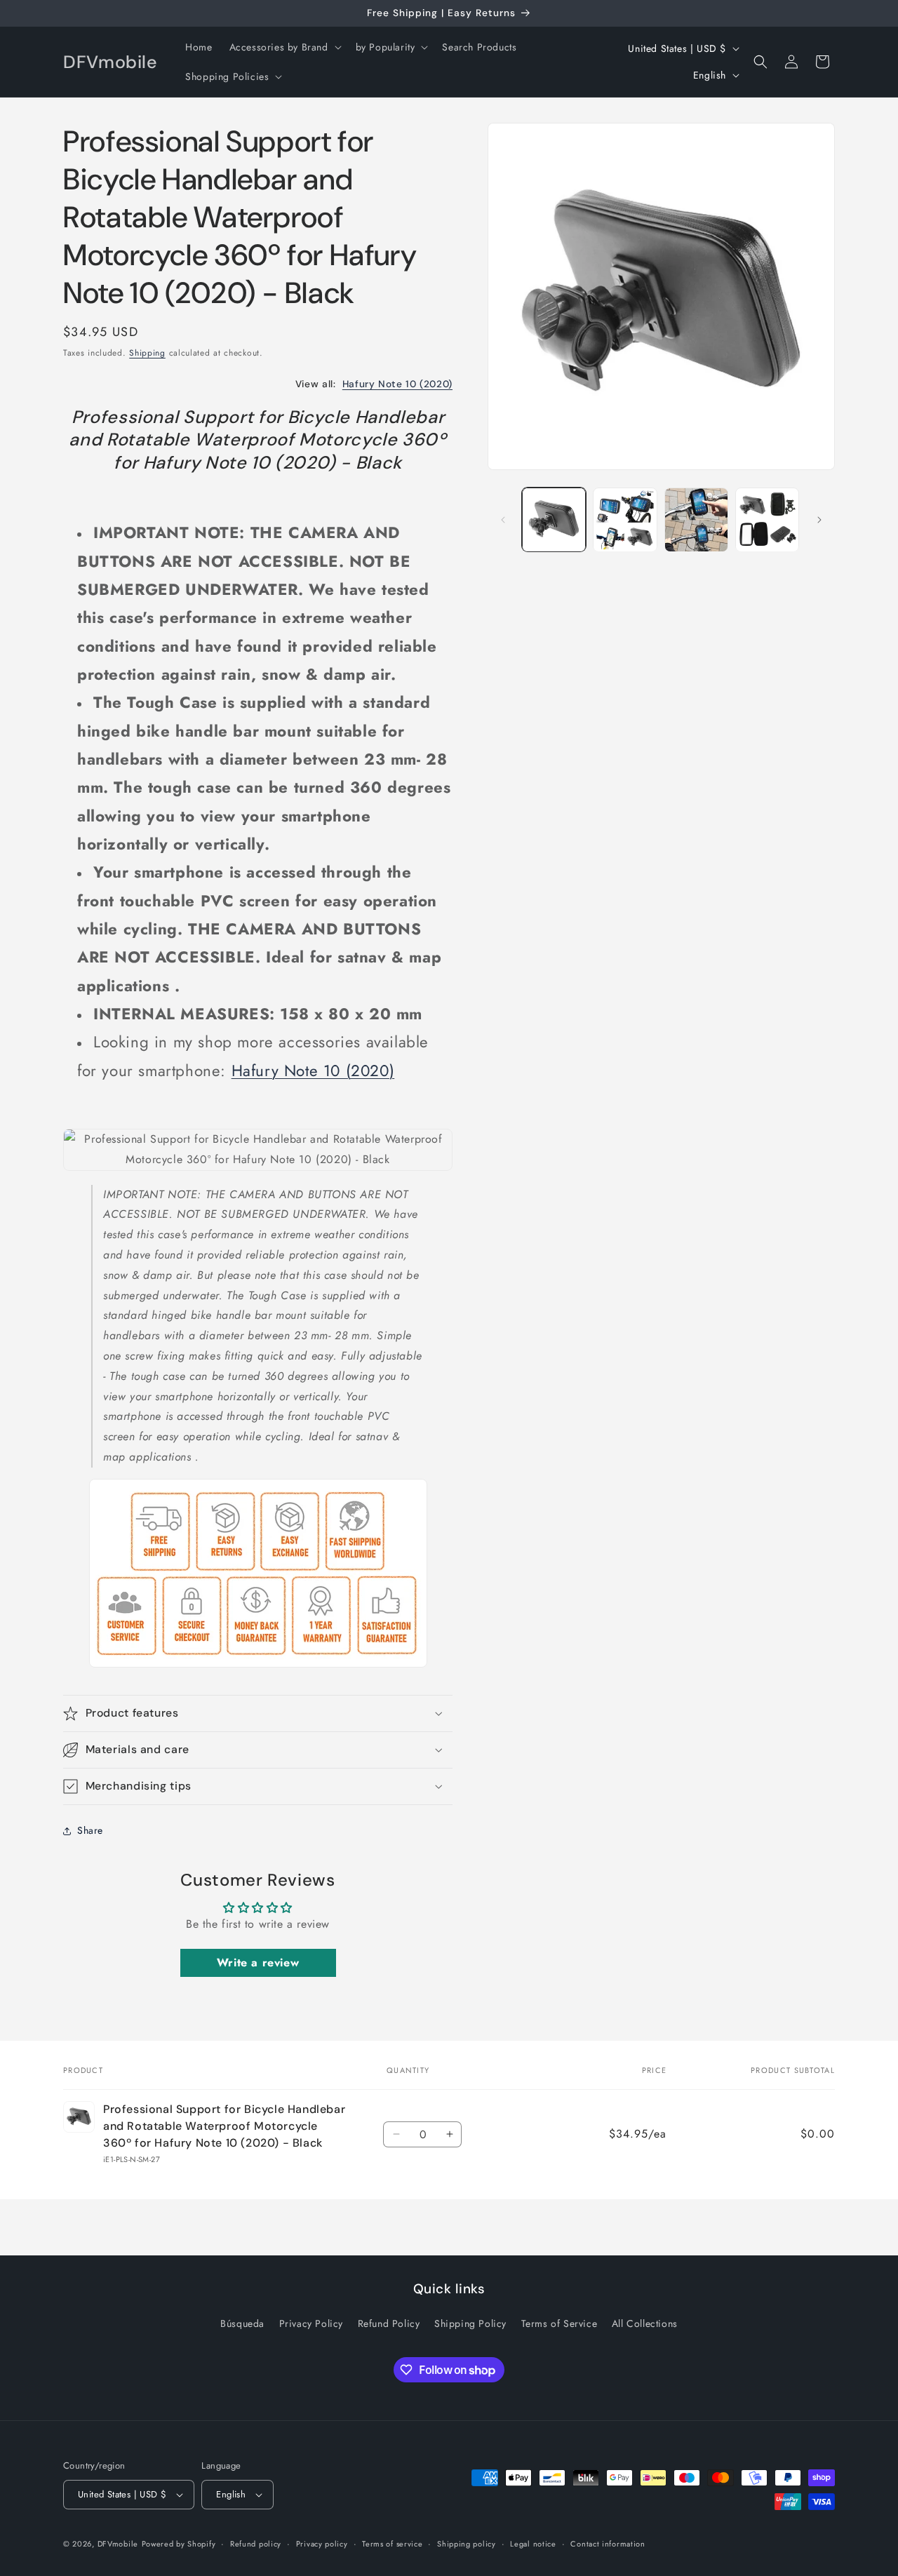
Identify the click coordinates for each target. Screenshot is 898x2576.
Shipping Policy (470, 2323)
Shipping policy (467, 2544)
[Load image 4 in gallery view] (767, 519)
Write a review (258, 1963)
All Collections (645, 2323)
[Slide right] (819, 520)
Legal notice (533, 2544)
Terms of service (392, 2544)
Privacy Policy (311, 2323)
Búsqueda (242, 2323)
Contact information (608, 2544)
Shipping (147, 353)
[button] (284, 47)
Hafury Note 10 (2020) (397, 384)
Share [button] (90, 1830)
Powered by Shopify (179, 2544)
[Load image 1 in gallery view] (554, 519)
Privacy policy (322, 2544)
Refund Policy (389, 2323)
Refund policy (256, 2544)
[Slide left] (503, 520)
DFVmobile (118, 2544)
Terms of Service (559, 2323)
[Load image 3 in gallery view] (696, 519)
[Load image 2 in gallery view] (625, 519)
